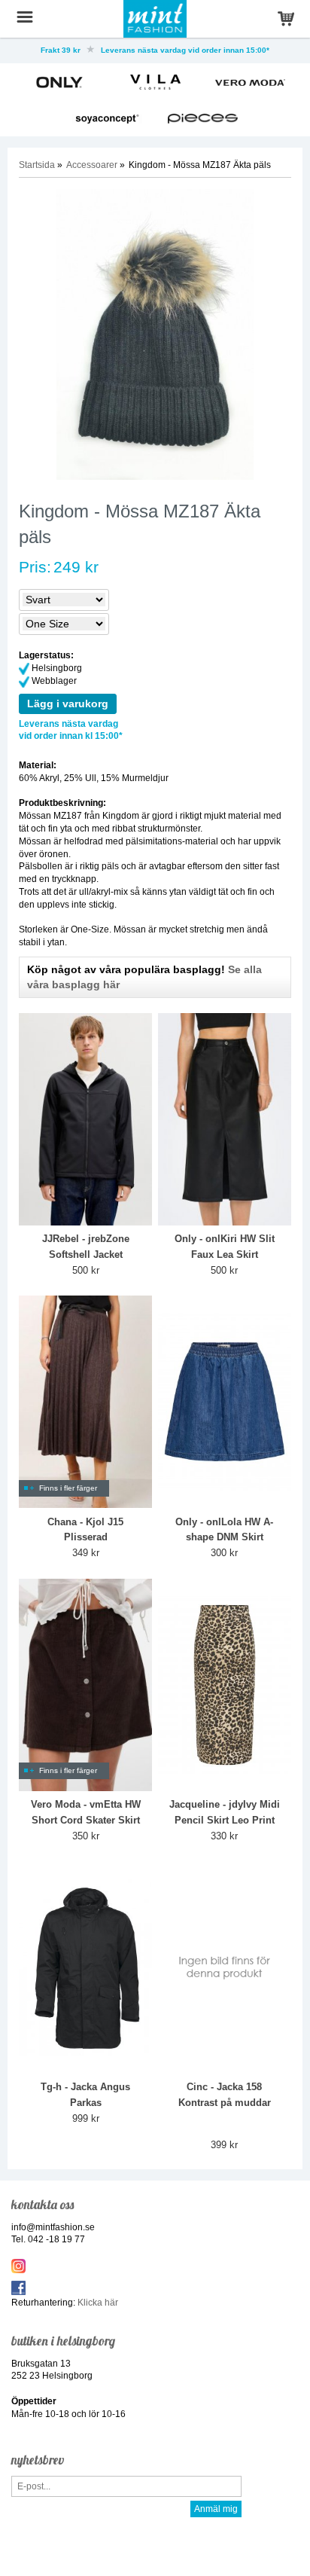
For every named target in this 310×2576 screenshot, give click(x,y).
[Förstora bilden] (155, 335)
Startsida (37, 165)
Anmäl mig (216, 2509)
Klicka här (98, 2303)
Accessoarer (92, 165)
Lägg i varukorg (68, 704)
